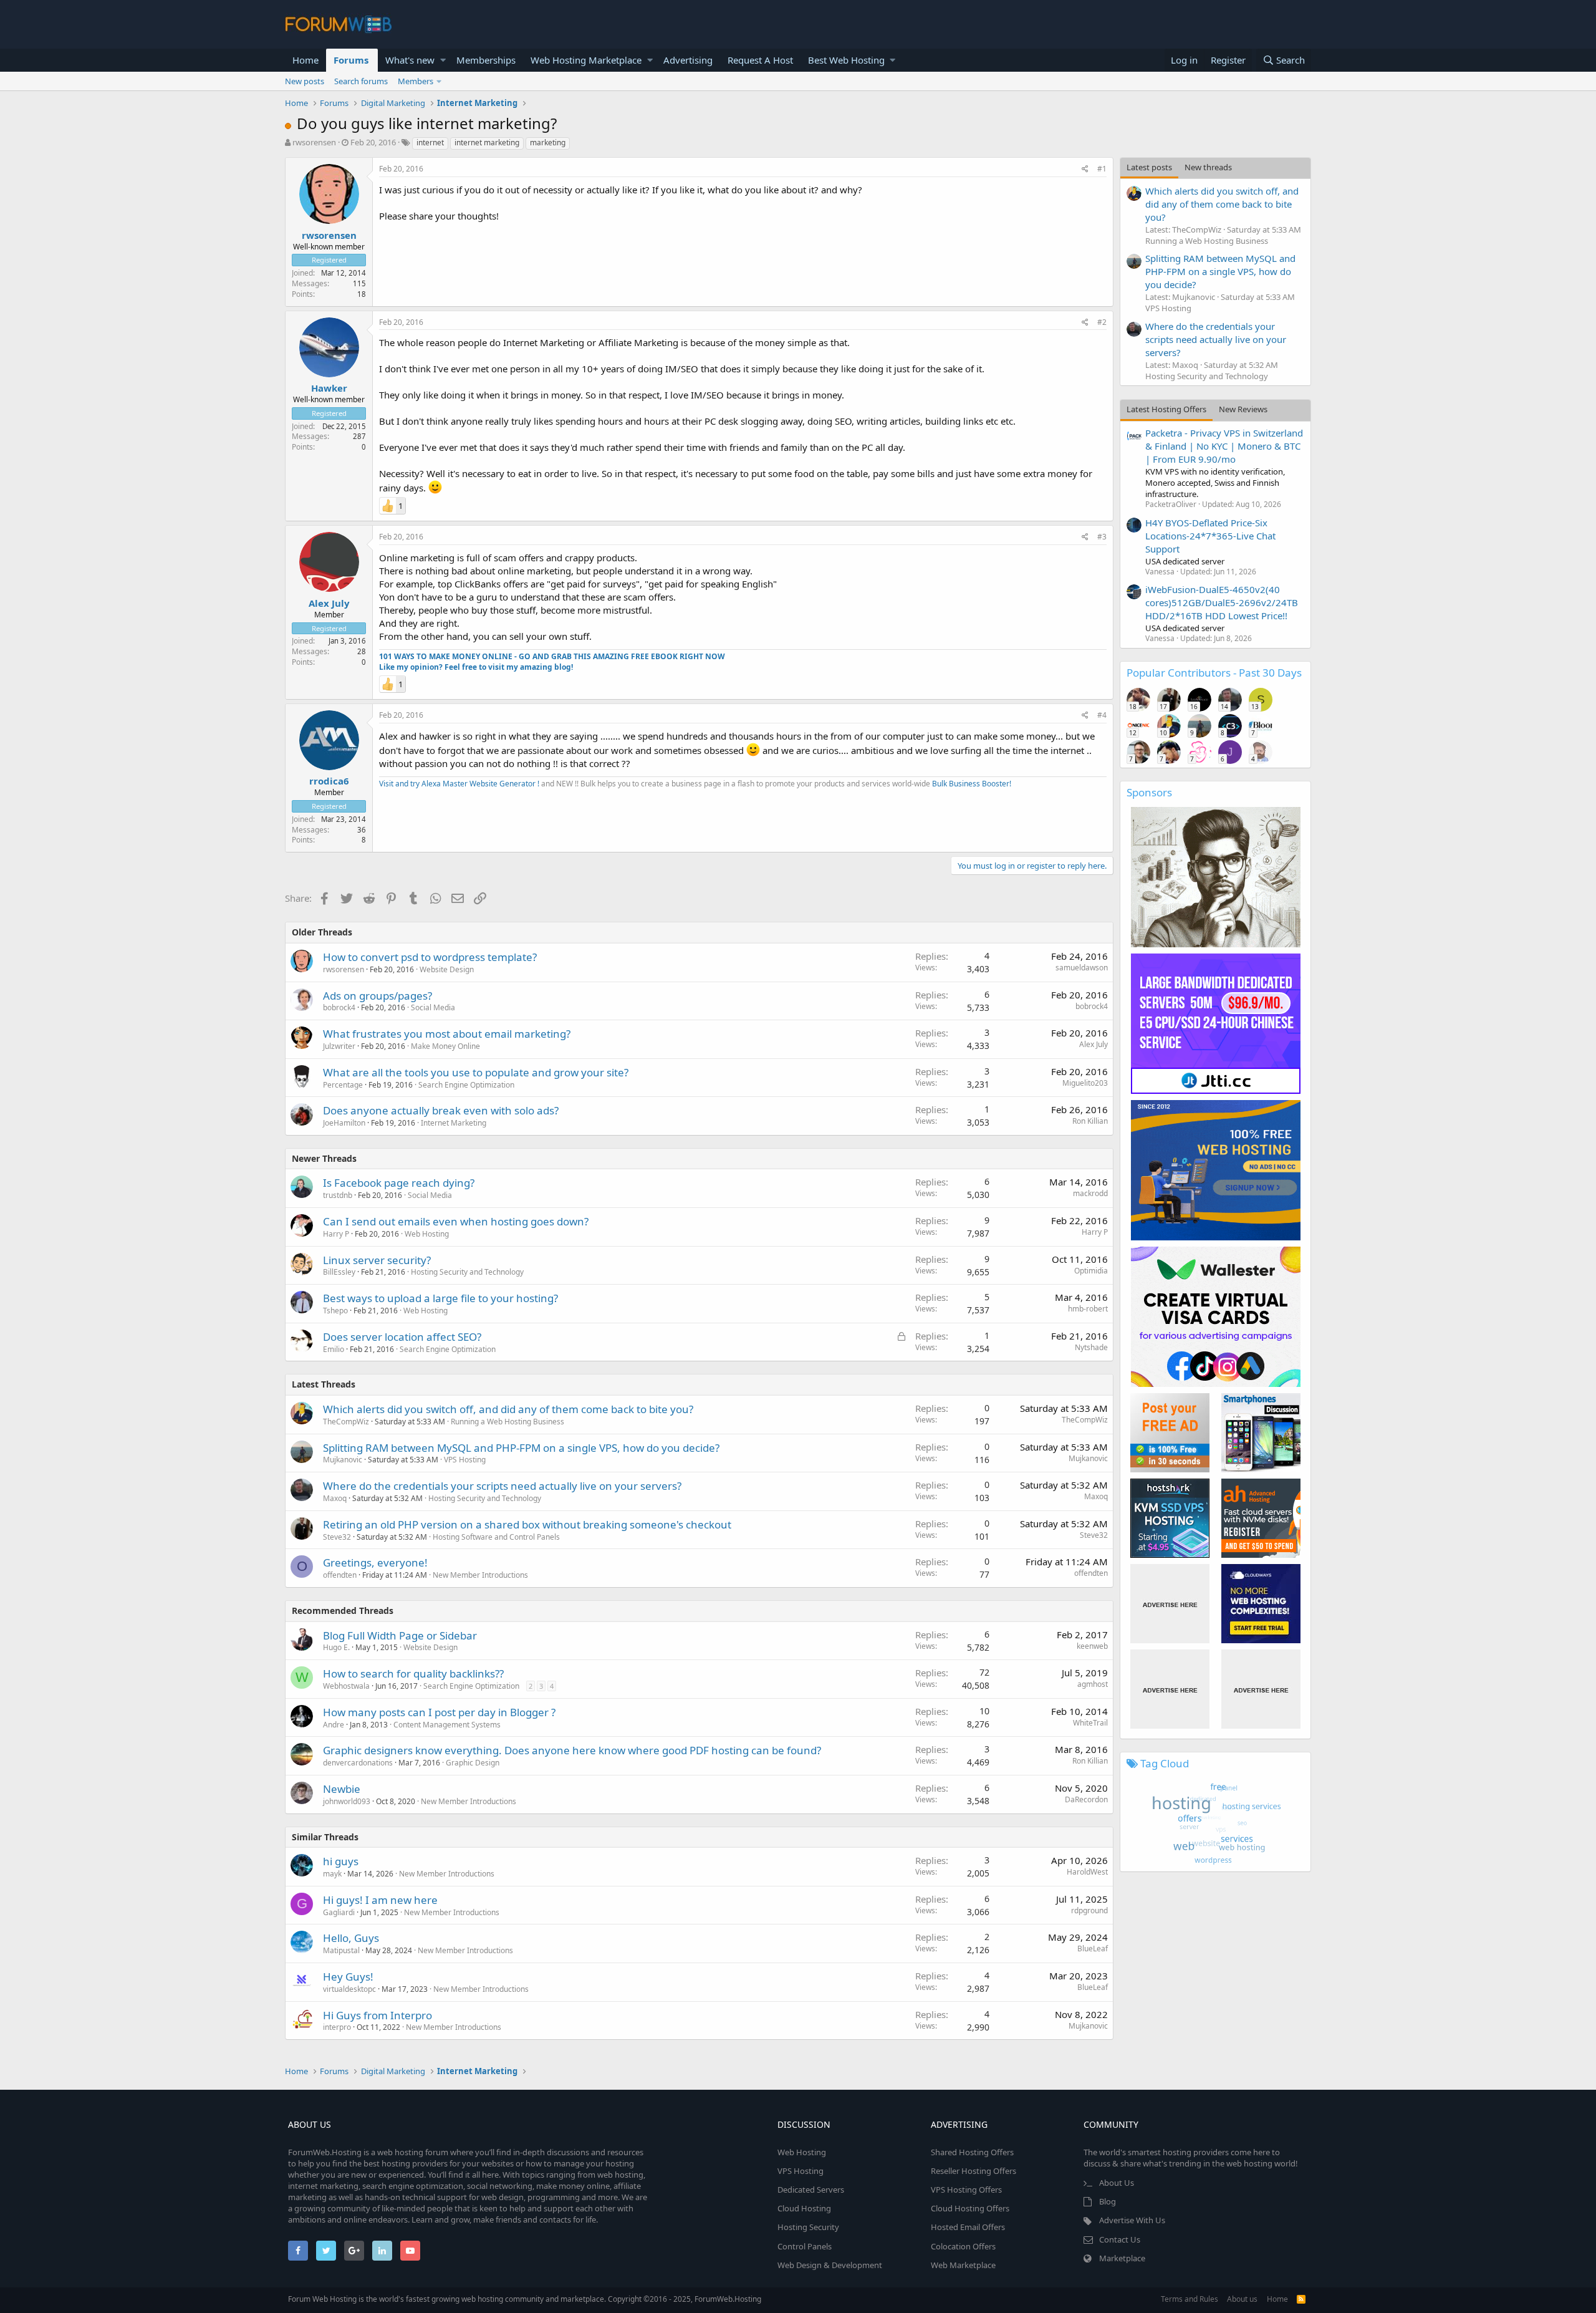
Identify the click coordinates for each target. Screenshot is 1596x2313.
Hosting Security (808, 2227)
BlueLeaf (1093, 1948)
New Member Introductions (480, 1575)
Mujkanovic (343, 1460)
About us (1242, 2299)
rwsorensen (314, 142)
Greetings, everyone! (375, 1562)
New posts (305, 81)
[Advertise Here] (1170, 1604)
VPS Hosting (465, 1460)
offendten (340, 1575)
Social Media (433, 1007)
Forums (351, 60)
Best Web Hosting (846, 60)
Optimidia (1091, 1271)
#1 (1102, 169)
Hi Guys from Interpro (377, 2015)
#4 (1102, 715)
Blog (1108, 2201)
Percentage (343, 1085)
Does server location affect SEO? (402, 1337)
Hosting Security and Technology (467, 1272)
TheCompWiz (346, 1422)
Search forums (361, 81)
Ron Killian (1090, 1121)
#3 (1102, 537)
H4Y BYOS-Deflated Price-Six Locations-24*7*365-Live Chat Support (1210, 536)
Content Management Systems (447, 1725)
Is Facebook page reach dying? (399, 1183)
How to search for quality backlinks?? (413, 1673)
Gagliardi (339, 1912)
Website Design (447, 969)
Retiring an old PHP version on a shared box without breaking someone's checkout (527, 1524)
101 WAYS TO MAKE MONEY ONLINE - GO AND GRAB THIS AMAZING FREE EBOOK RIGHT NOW (552, 656)
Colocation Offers (963, 2246)
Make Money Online (445, 1046)
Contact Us (1120, 2239)
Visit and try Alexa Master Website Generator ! (459, 784)
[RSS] (1301, 2299)
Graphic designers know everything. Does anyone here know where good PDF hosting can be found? (572, 1750)
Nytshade (1091, 1347)
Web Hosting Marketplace (586, 60)
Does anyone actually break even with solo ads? (441, 1110)
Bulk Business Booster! (972, 784)
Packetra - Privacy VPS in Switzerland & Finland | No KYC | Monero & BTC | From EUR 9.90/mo (1224, 446)
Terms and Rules (1190, 2299)
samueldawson (1082, 968)
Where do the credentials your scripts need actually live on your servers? (502, 1486)
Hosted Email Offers (968, 2227)
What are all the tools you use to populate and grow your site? (476, 1072)
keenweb (1092, 1646)
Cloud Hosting (804, 2208)
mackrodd (1090, 1193)
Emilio (334, 1349)
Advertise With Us (1132, 2220)
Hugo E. (336, 1647)
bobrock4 (339, 1007)
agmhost (1093, 1684)
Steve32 (337, 1537)
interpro (337, 2027)
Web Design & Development (830, 2265)
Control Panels (805, 2246)
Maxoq (335, 1498)
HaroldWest (1087, 1872)
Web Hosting (427, 1234)
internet (430, 142)
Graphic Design (473, 1763)
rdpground (1089, 1910)
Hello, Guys (351, 1938)
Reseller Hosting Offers (973, 2171)
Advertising (688, 60)
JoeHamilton (344, 1123)
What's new (410, 60)
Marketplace (1122, 2258)
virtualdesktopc (349, 1989)
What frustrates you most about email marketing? (447, 1034)
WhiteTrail (1090, 1723)
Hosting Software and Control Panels (496, 1537)
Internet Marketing (454, 1123)
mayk (332, 1874)
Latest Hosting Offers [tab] (1166, 409)
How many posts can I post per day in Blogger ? (439, 1712)
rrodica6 (329, 781)
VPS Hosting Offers (966, 2190)
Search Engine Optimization (466, 1085)
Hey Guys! (348, 1977)
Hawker (329, 388)
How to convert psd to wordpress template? (430, 957)
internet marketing (487, 142)
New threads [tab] (1208, 167)
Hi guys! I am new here (380, 1900)
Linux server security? (377, 1260)
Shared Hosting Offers (972, 2152)
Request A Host (760, 60)
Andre (334, 1725)
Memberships (486, 60)
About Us (1117, 2183)
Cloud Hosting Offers (970, 2208)
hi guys (341, 1861)
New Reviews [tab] (1243, 409)
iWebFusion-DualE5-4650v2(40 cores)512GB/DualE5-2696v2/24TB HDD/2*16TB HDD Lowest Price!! (1222, 602)
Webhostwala (346, 1686)
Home (305, 60)
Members (416, 81)
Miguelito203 (1085, 1083)
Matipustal (341, 1950)
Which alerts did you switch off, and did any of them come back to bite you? (508, 1409)
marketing (548, 142)
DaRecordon (1086, 1799)
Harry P (336, 1234)
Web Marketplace (963, 2265)
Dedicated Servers (811, 2190)
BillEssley (339, 1272)
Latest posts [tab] (1149, 167)
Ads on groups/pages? (377, 996)
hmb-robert (1088, 1309)
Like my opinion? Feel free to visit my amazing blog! (476, 667)
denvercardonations (358, 1763)
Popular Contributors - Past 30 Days (1214, 673)
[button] (443, 60)
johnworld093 (347, 1801)
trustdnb (338, 1195)
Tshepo (335, 1311)
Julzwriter (339, 1046)
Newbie (342, 1789)
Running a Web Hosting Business (507, 1422)
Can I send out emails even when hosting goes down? (456, 1221)
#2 (1102, 322)
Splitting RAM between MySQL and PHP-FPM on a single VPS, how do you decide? (521, 1448)
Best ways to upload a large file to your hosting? (440, 1298)
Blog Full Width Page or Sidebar (400, 1635)
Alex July (329, 603)
